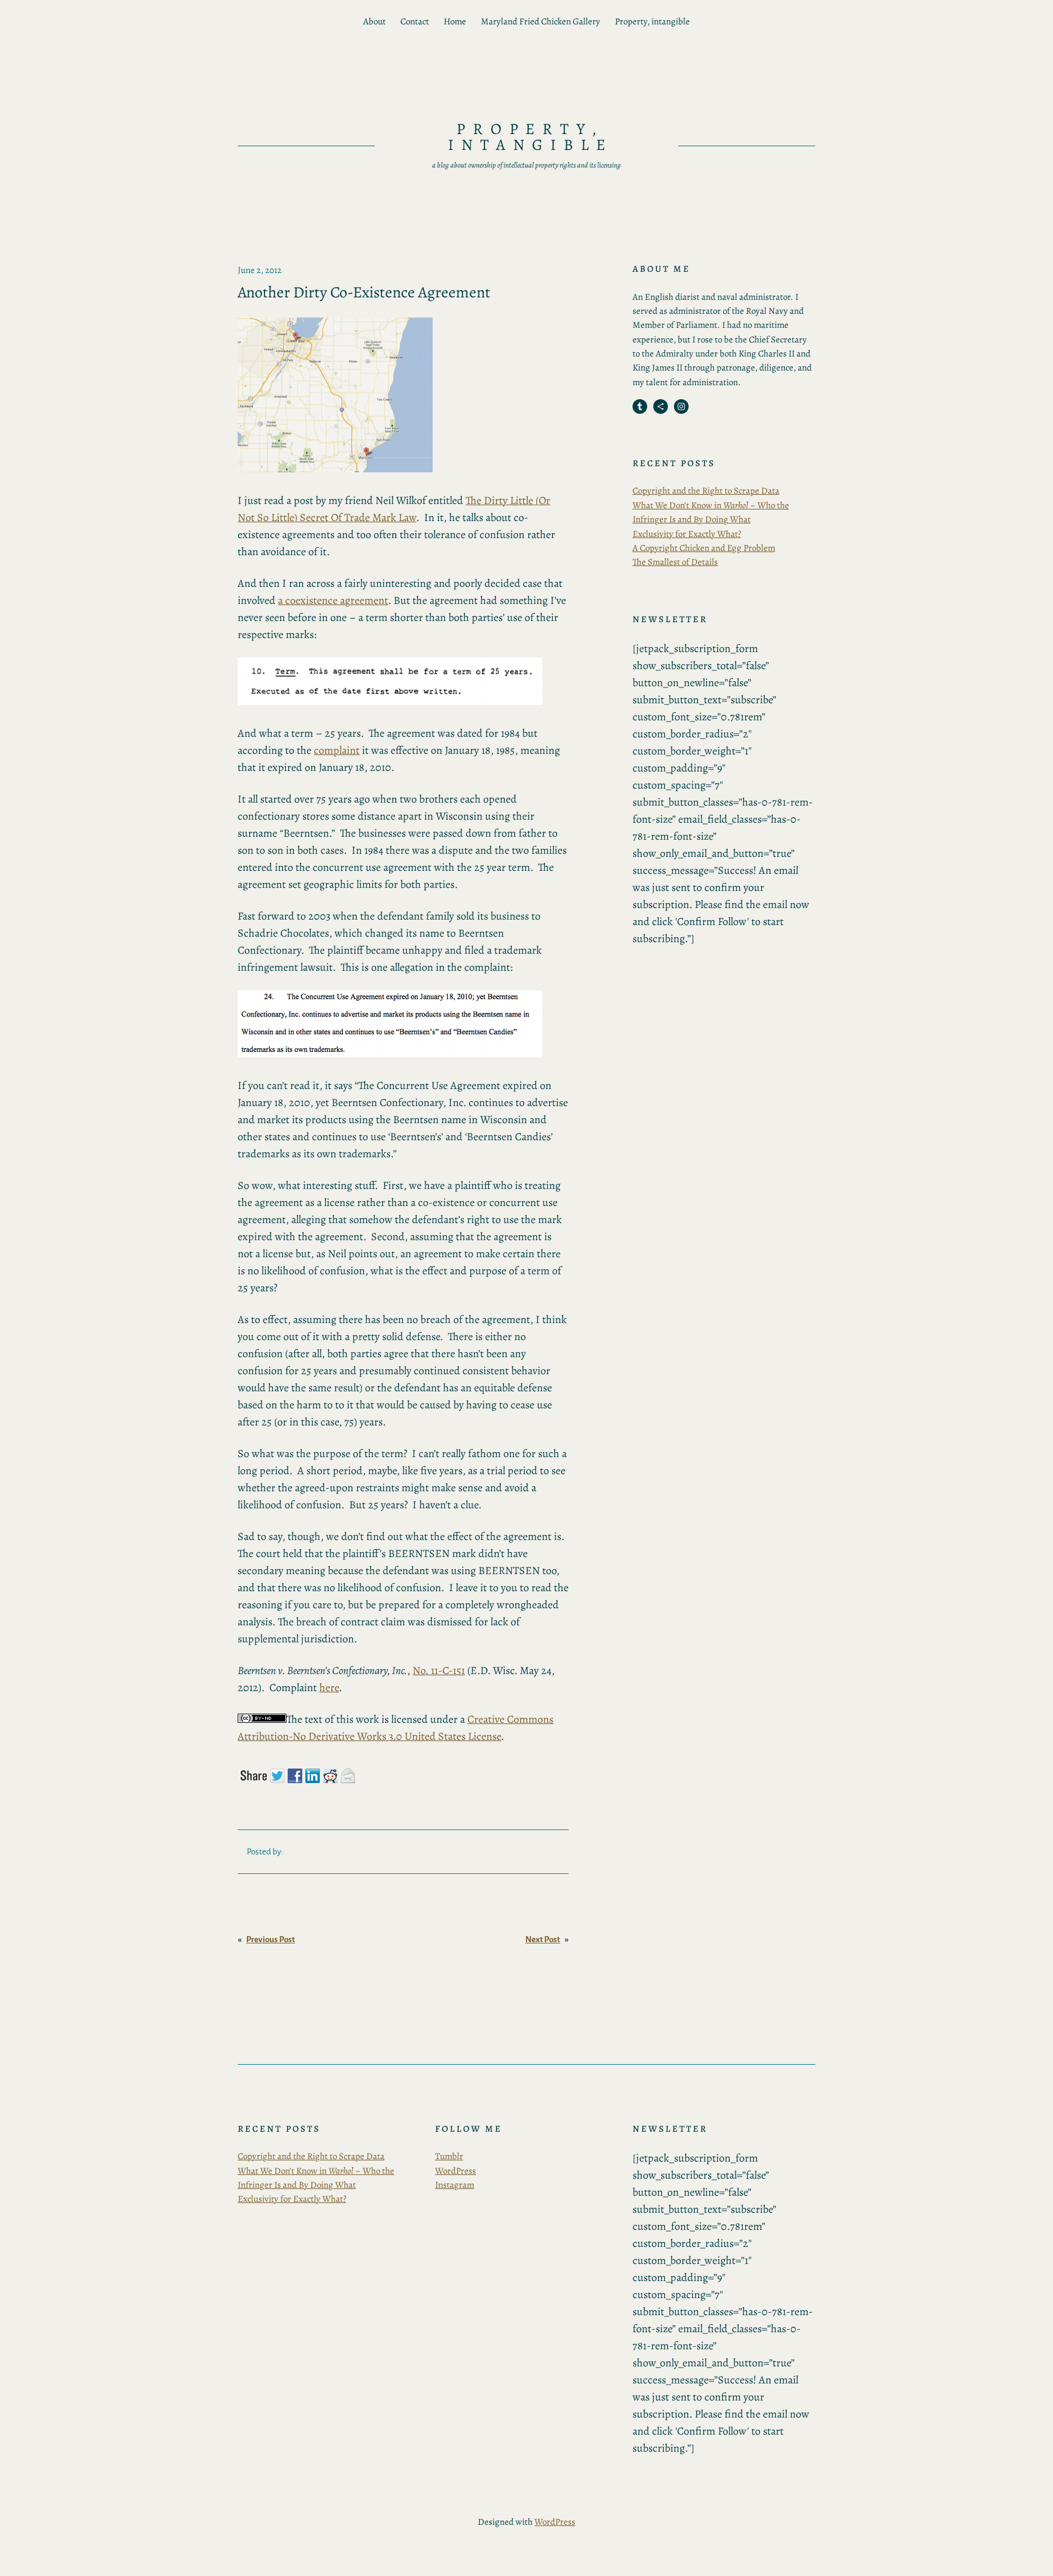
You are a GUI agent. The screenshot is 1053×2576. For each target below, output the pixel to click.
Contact (415, 21)
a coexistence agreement (333, 600)
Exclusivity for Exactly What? (687, 534)
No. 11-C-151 (439, 1670)
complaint (337, 750)
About (374, 21)
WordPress (456, 2171)
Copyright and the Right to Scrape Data (706, 491)
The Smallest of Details (675, 562)
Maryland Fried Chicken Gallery (541, 21)
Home (455, 21)
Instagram (455, 2185)
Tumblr (449, 2156)
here (329, 1687)
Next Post (543, 1939)
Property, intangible (652, 21)
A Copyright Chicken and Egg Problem (704, 548)
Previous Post (271, 1939)
